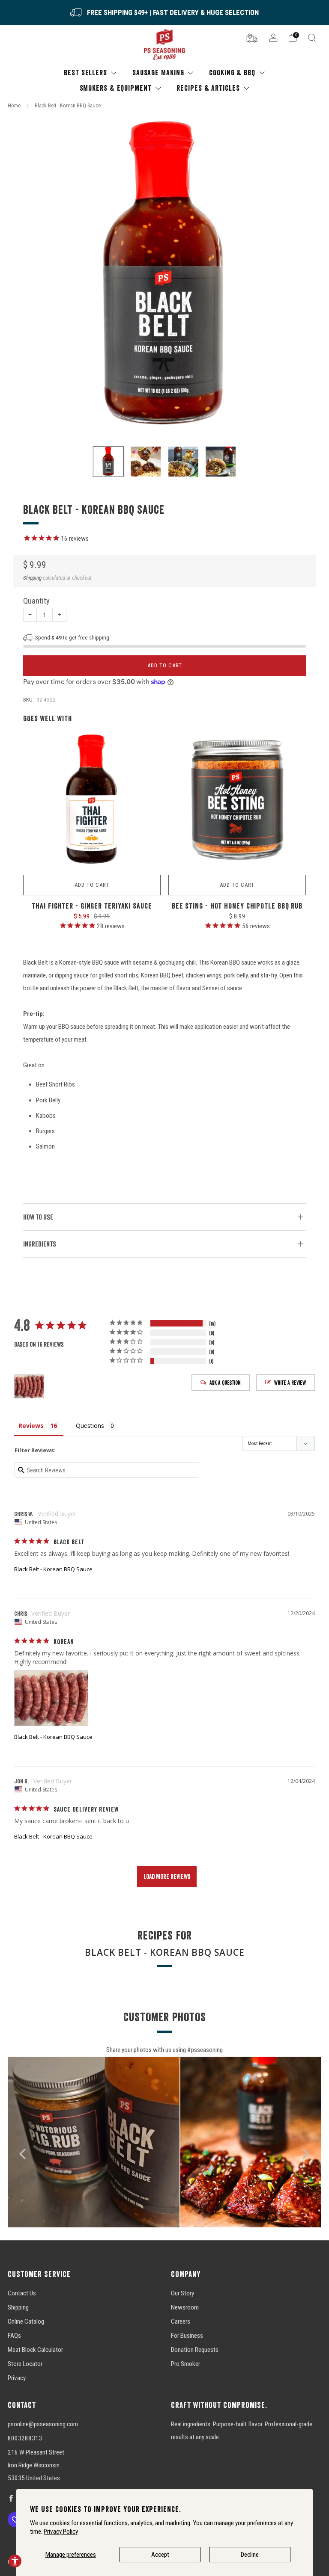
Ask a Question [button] (225, 1383)
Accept (160, 2555)
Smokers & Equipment (116, 88)
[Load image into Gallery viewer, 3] (183, 462)
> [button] (167, 1877)
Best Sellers (85, 73)
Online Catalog (26, 2321)
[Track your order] (252, 37)
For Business (187, 2336)
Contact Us (22, 2293)
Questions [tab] (90, 1426)
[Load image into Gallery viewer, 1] (108, 462)
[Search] (312, 38)
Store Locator (25, 2364)
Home (14, 105)
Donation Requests (195, 2350)
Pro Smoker (185, 2364)
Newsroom (185, 2307)
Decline (250, 2555)
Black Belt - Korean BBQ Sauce (53, 1569)
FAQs (14, 2336)
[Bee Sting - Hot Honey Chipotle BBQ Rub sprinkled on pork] (237, 801)
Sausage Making (158, 73)
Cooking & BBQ (232, 73)
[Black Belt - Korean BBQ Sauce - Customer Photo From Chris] (29, 1387)
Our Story (182, 2293)
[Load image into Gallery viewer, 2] (146, 462)
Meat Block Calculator (35, 2350)
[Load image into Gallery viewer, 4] (221, 462)
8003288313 (25, 2438)
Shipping (32, 578)
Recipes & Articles (208, 88)
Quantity (36, 601)
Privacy (17, 2378)
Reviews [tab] (31, 1426)
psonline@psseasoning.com (43, 2424)
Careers (181, 2321)
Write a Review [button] (290, 1383)
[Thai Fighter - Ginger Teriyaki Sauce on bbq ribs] (92, 801)
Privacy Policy (61, 2532)
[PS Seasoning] (164, 45)
